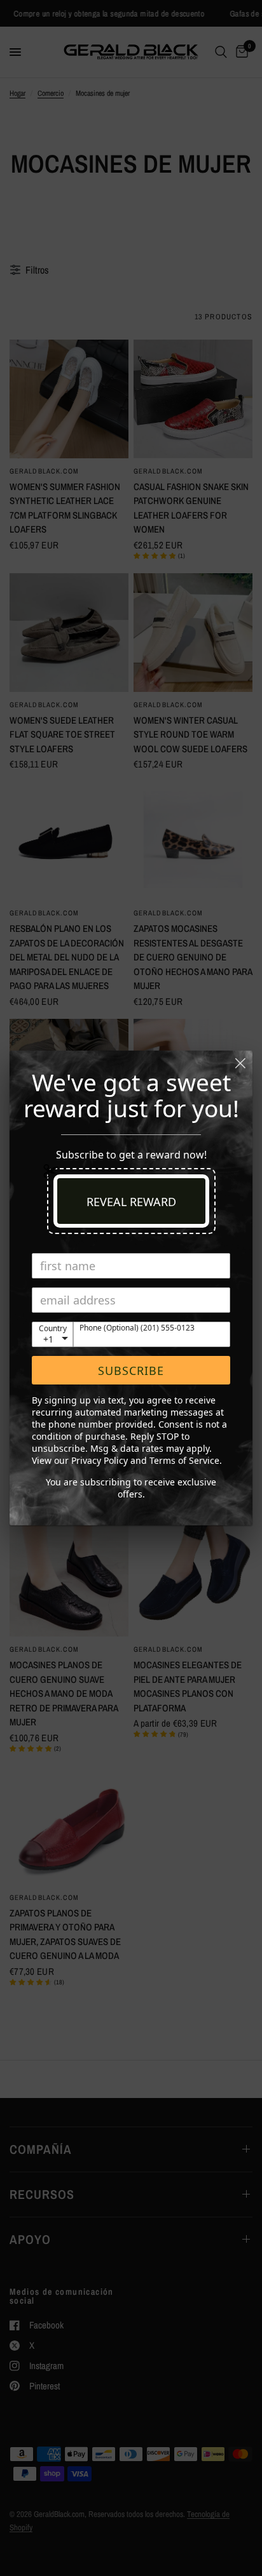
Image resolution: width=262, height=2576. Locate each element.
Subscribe (131, 1371)
